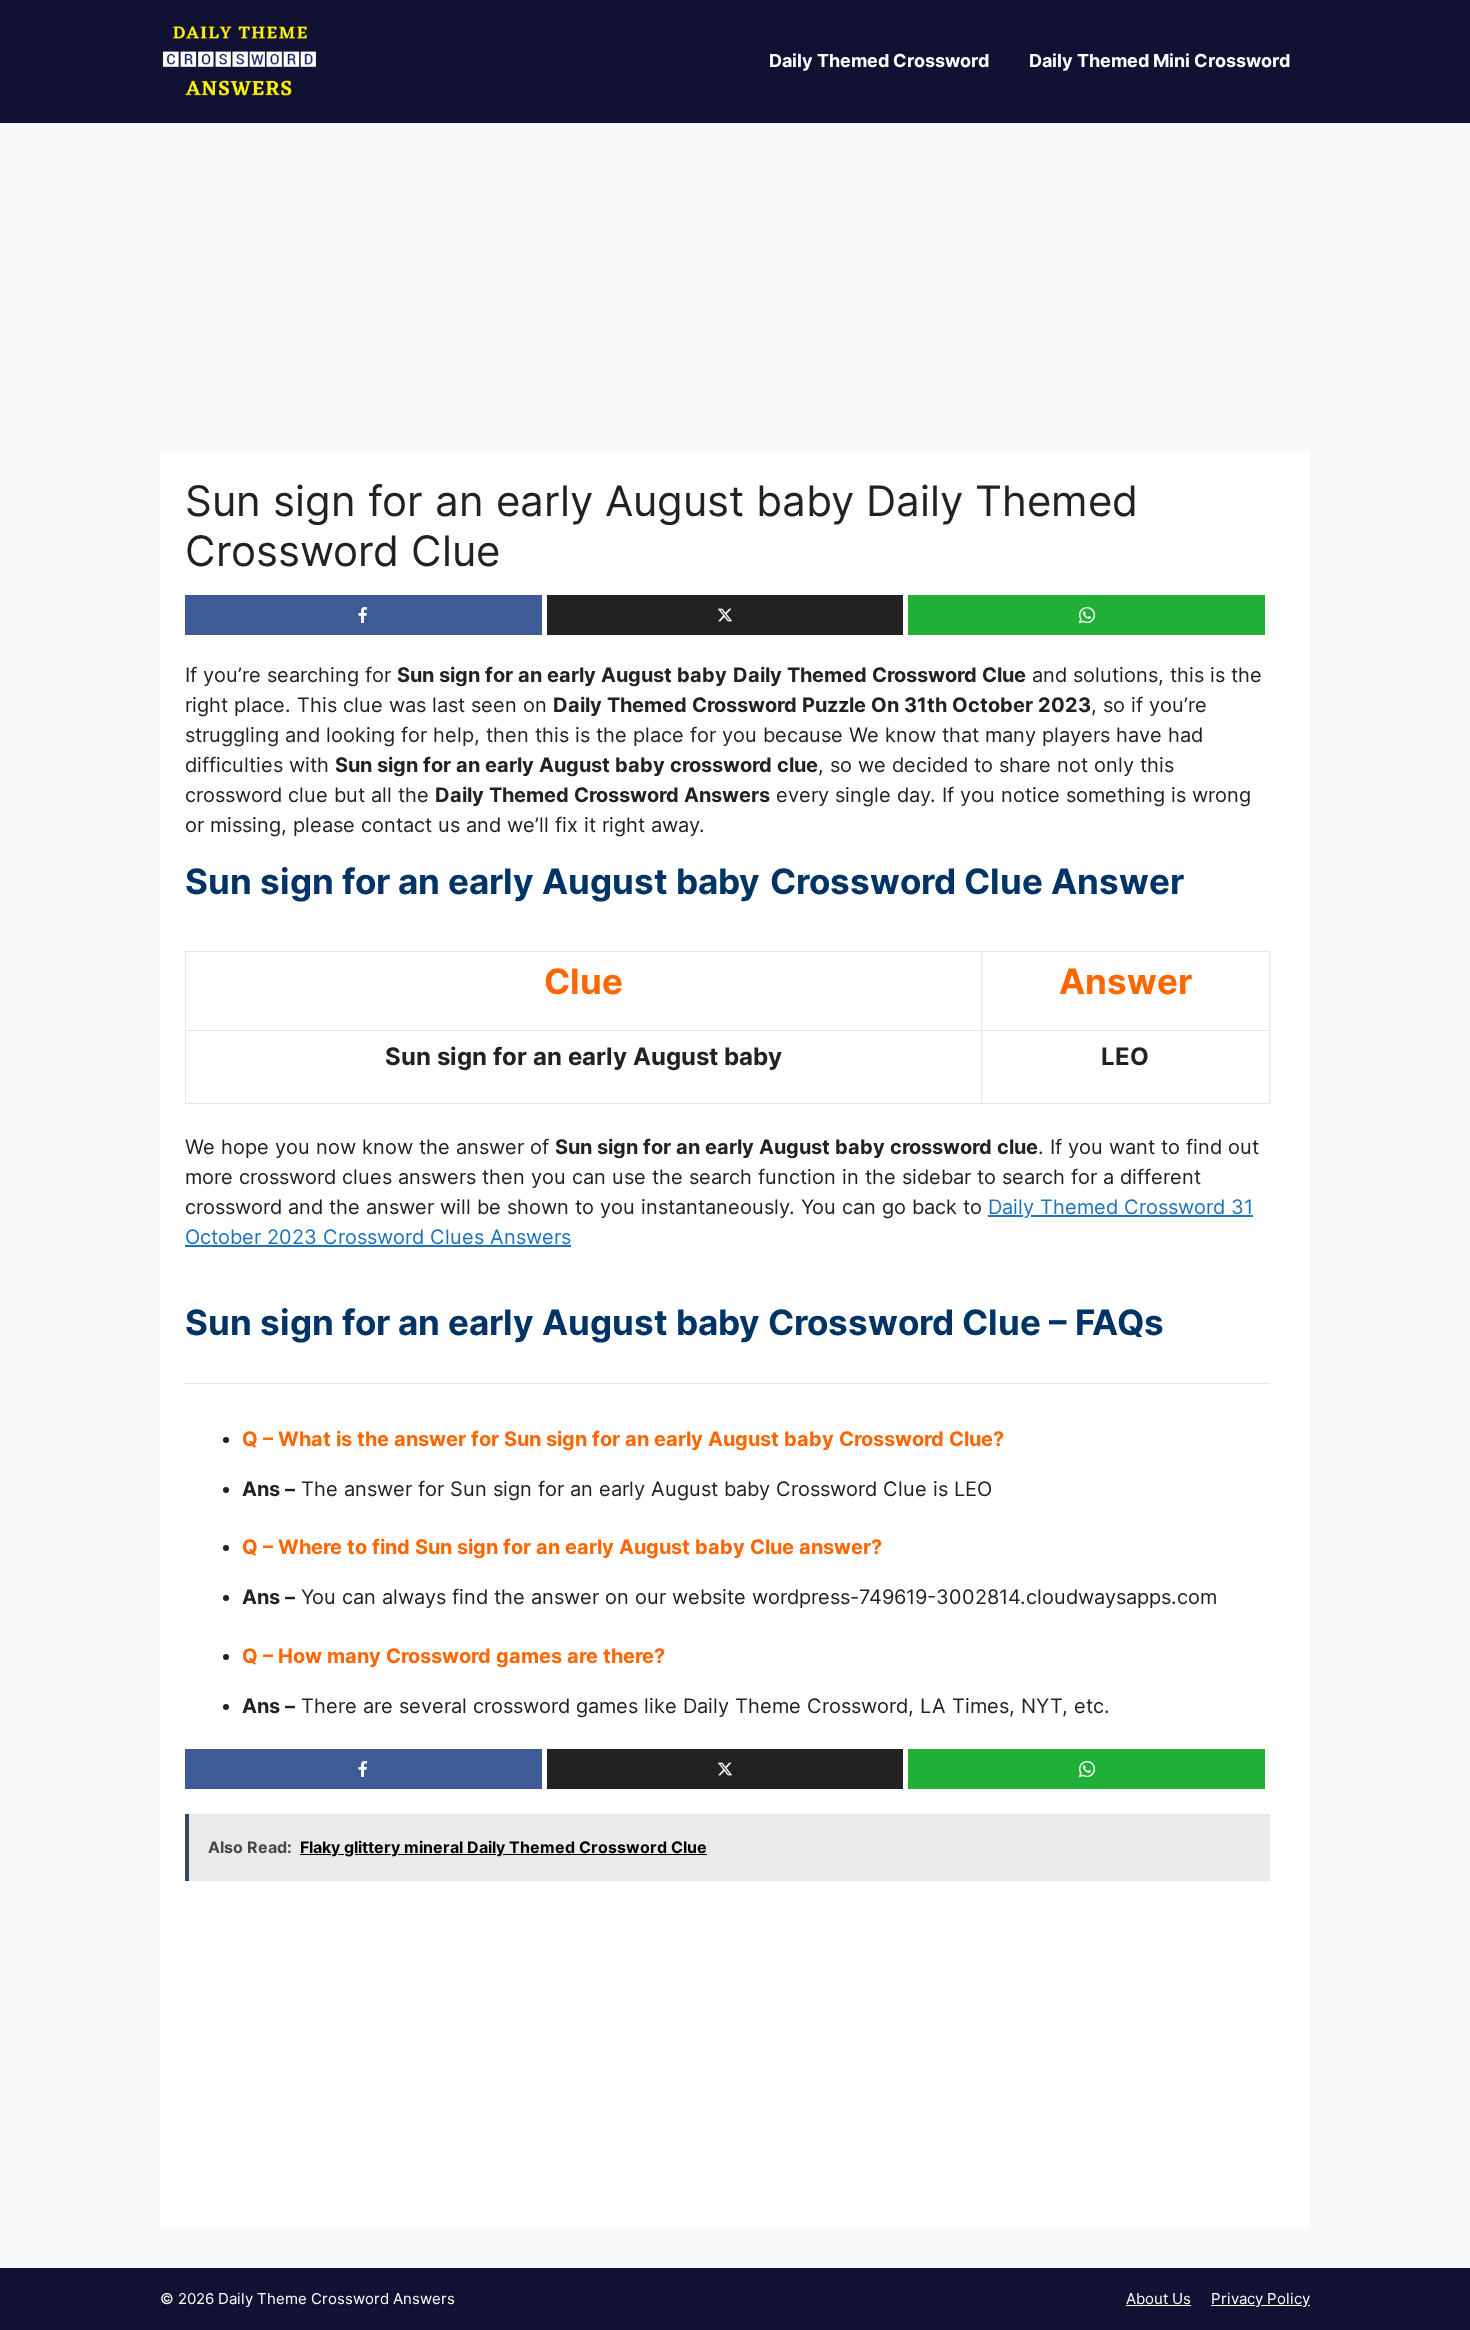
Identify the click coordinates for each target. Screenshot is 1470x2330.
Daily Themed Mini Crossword (1159, 60)
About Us (1158, 2298)
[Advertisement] (735, 303)
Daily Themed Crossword (879, 60)
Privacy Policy (1260, 2298)
